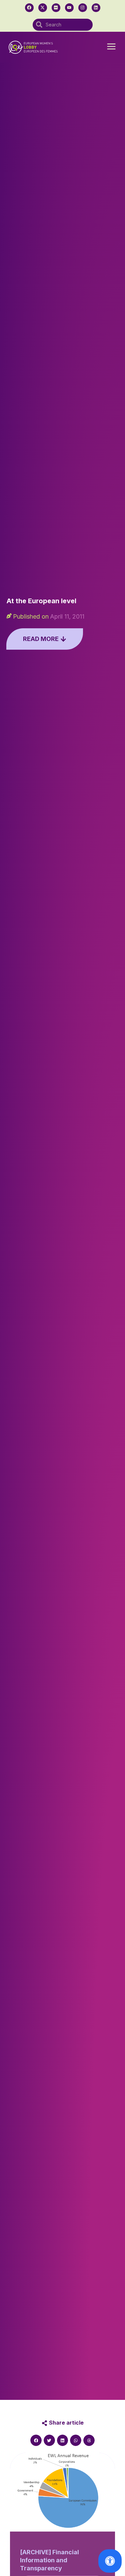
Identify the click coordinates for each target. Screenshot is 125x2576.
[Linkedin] (96, 8)
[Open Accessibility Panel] (110, 2561)
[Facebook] (29, 8)
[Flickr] (56, 8)
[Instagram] (83, 8)
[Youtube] (69, 8)
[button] (111, 47)
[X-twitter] (43, 8)
